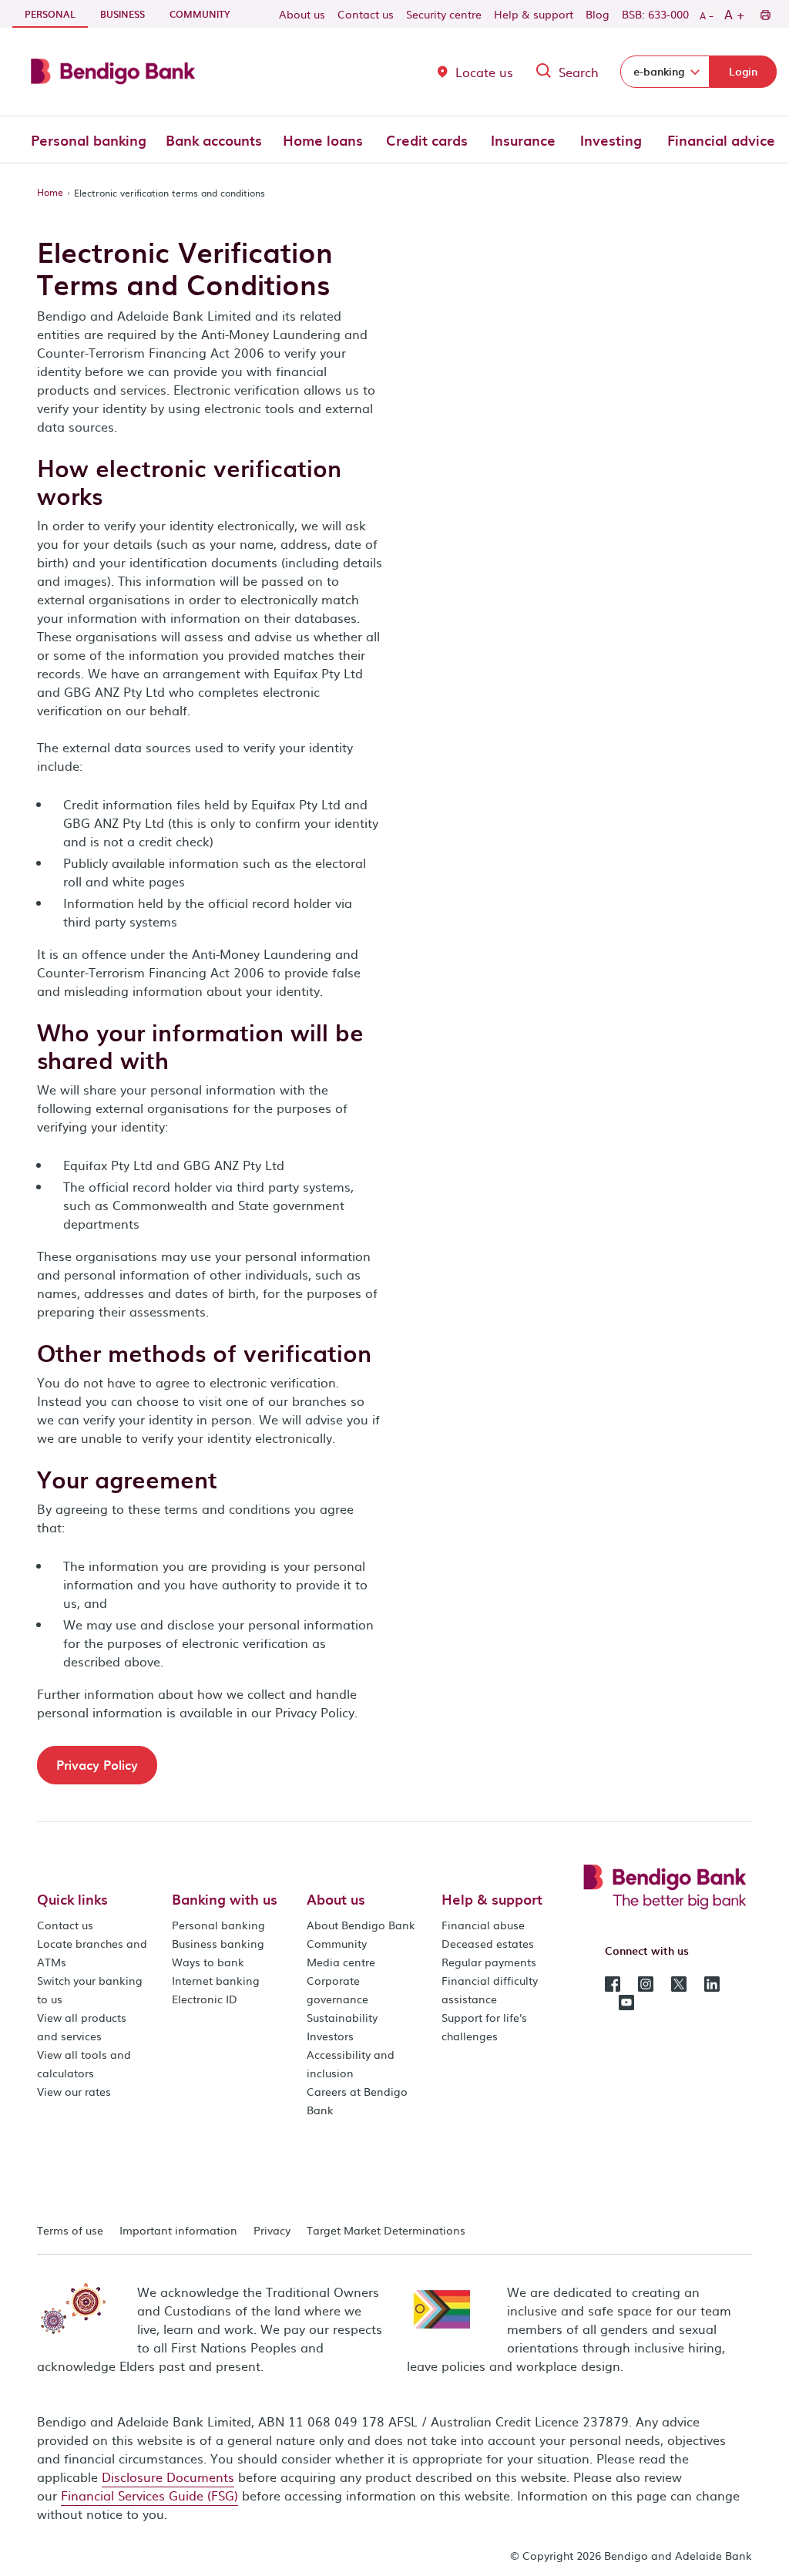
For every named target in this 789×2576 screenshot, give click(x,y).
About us (302, 14)
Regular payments (489, 1962)
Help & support (534, 14)
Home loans (323, 140)
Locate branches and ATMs (92, 1952)
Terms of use (70, 2230)
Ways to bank (208, 1962)
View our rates (74, 2091)
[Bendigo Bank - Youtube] (626, 2001)
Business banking (218, 1943)
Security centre (444, 14)
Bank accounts (214, 140)
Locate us (484, 72)
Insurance (523, 140)
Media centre (341, 1962)
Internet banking (216, 1980)
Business (123, 14)
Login (743, 71)
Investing (611, 140)
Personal (56, 13)
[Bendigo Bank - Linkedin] (712, 1982)
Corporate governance (337, 1989)
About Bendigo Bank (361, 1925)
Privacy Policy (97, 1764)
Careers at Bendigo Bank (357, 2100)
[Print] (765, 14)
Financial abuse (483, 1925)
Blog (598, 14)
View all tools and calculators (84, 2063)
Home (50, 192)
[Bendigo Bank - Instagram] (646, 1982)
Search (579, 72)
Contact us (366, 14)
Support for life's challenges (484, 2026)
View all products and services (82, 2026)
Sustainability (342, 2017)
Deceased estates (488, 1943)
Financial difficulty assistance (490, 1989)
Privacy (272, 2230)
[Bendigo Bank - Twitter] (679, 1982)
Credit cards (427, 140)
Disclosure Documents (168, 2477)
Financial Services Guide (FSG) (149, 2495)
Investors (330, 2036)
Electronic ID (205, 1999)
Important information (178, 2230)
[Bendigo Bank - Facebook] (613, 1982)
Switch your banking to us (90, 1989)
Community (200, 14)
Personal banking (89, 140)
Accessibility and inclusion (351, 2063)
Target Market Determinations (386, 2230)
